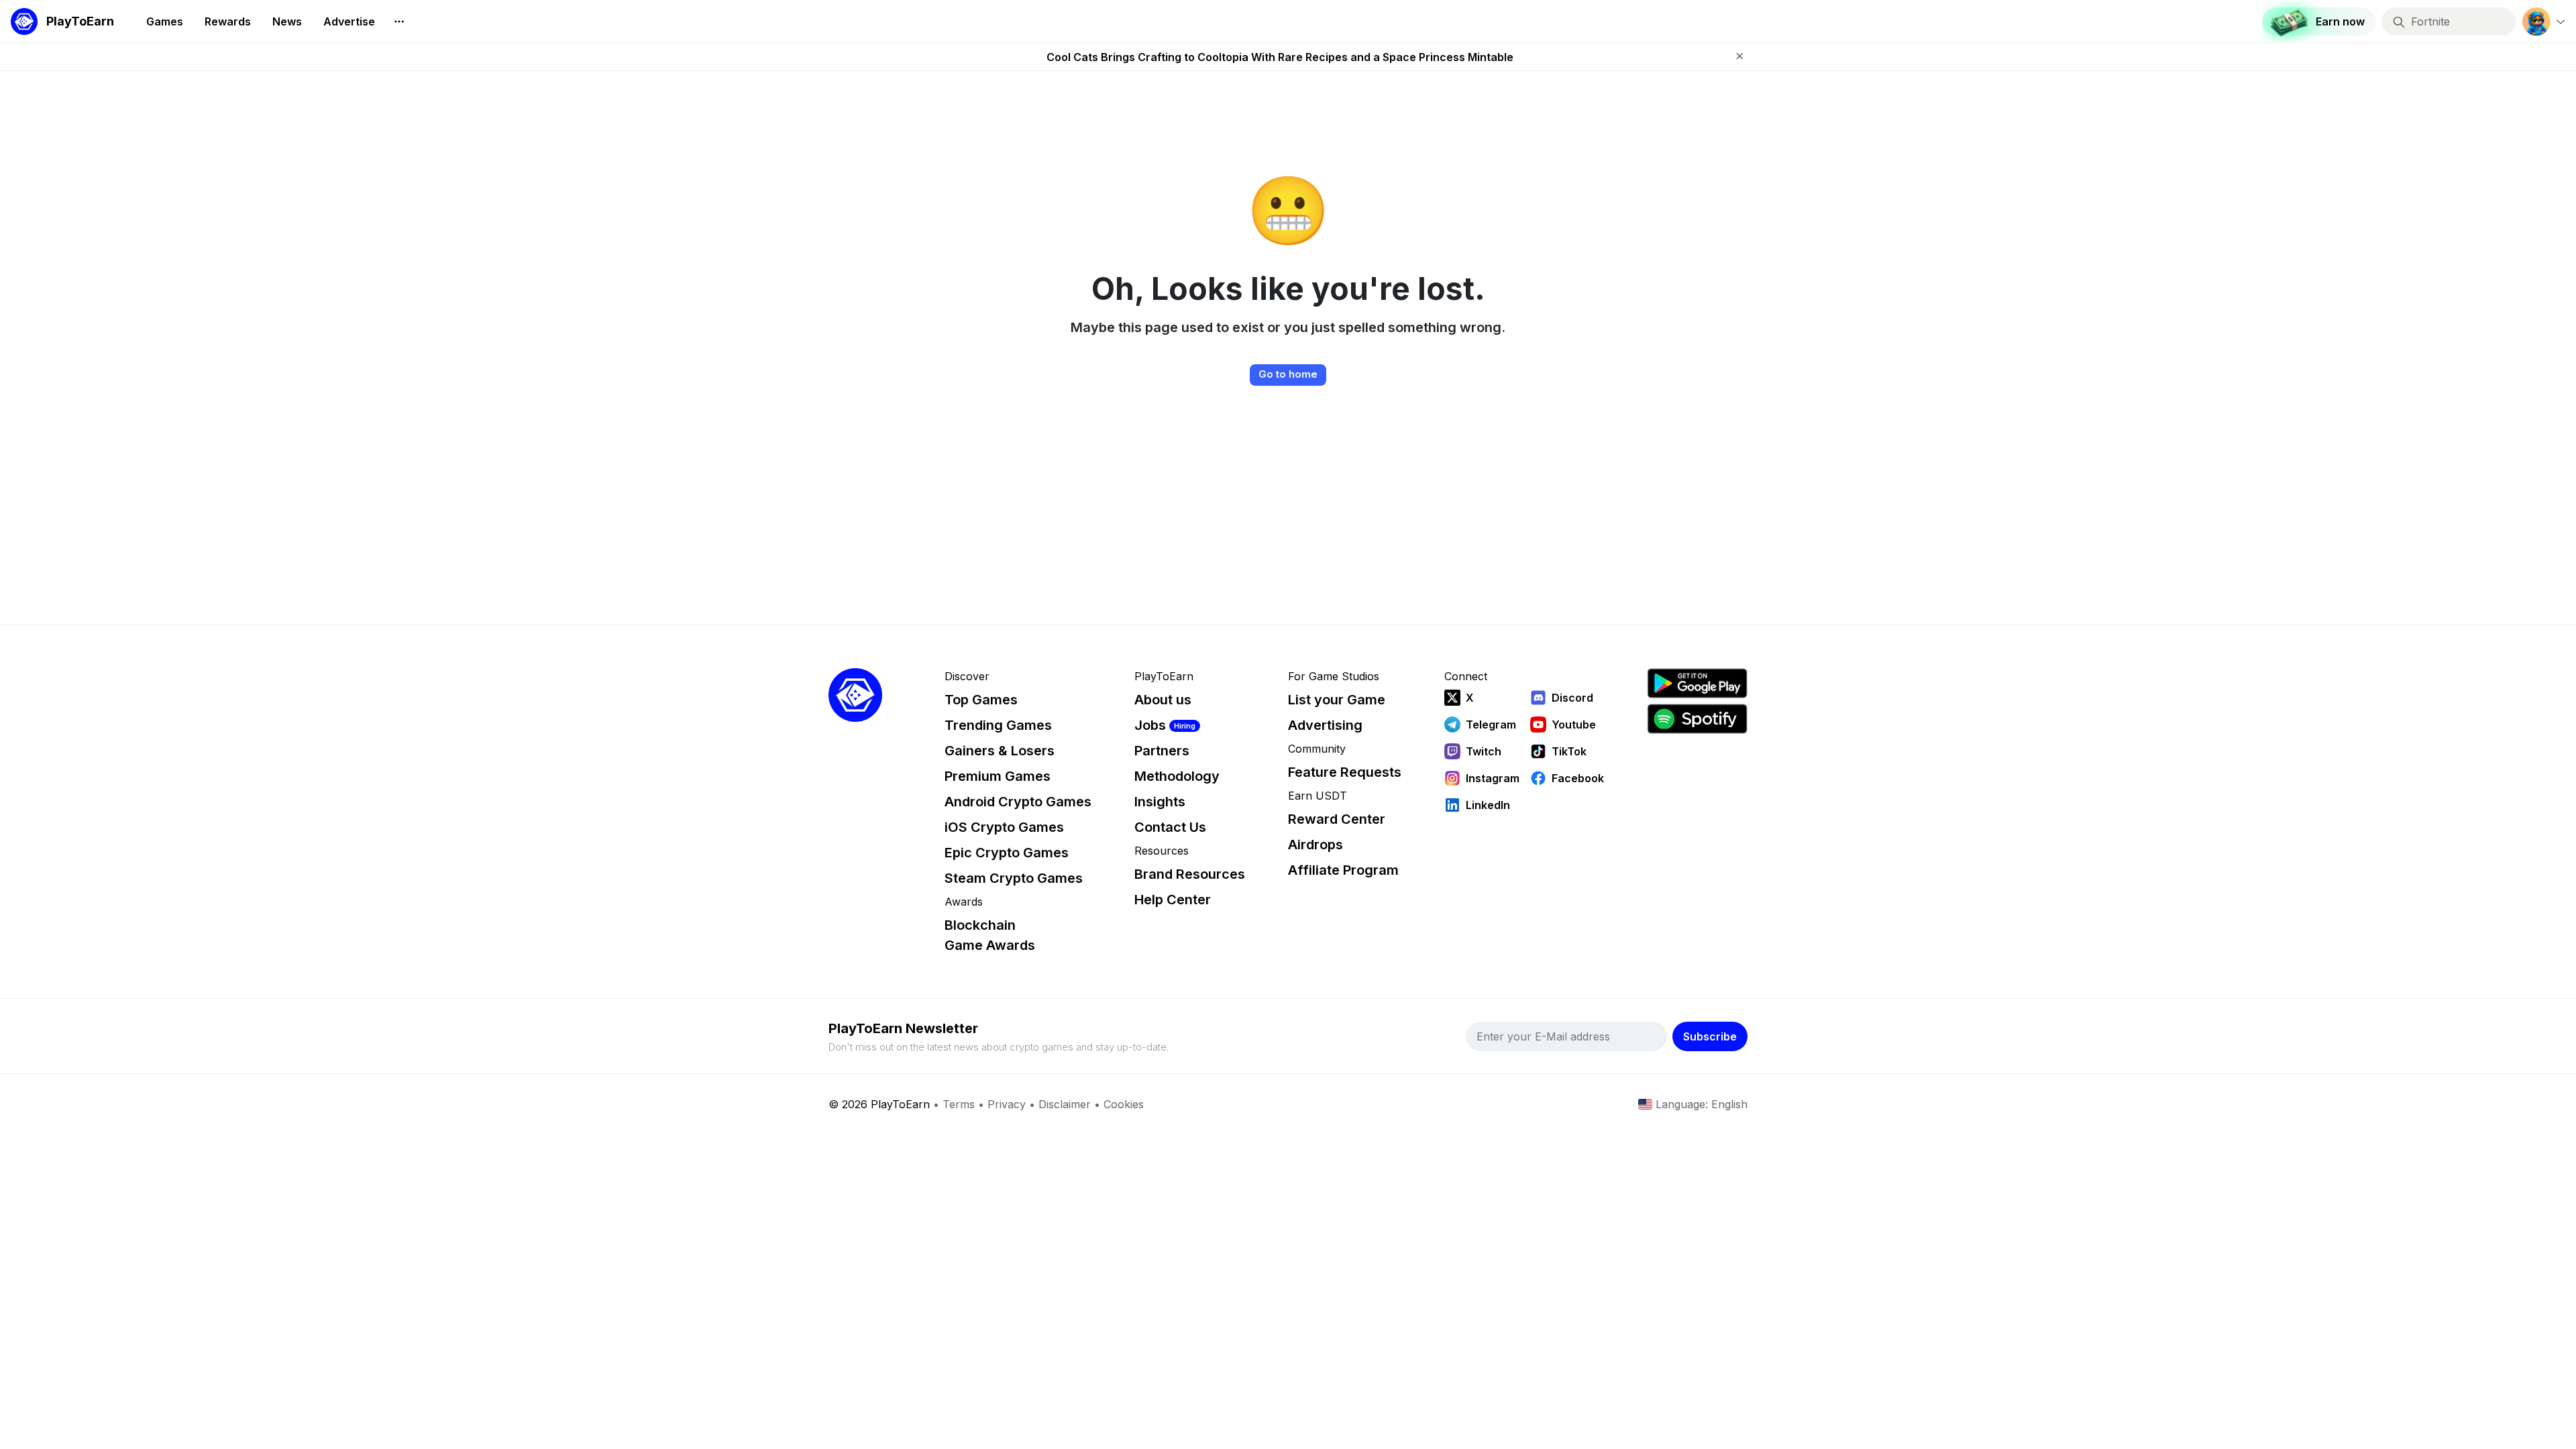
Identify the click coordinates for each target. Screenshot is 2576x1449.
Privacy (1007, 1104)
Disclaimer (1065, 1104)
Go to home (1288, 374)
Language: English (1702, 1104)
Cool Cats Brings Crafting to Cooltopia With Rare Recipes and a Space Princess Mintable (1280, 57)
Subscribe (1710, 1036)
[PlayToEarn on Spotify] (1697, 719)
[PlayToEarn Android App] (1697, 683)
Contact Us (1170, 827)
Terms (959, 1104)
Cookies (1124, 1104)
